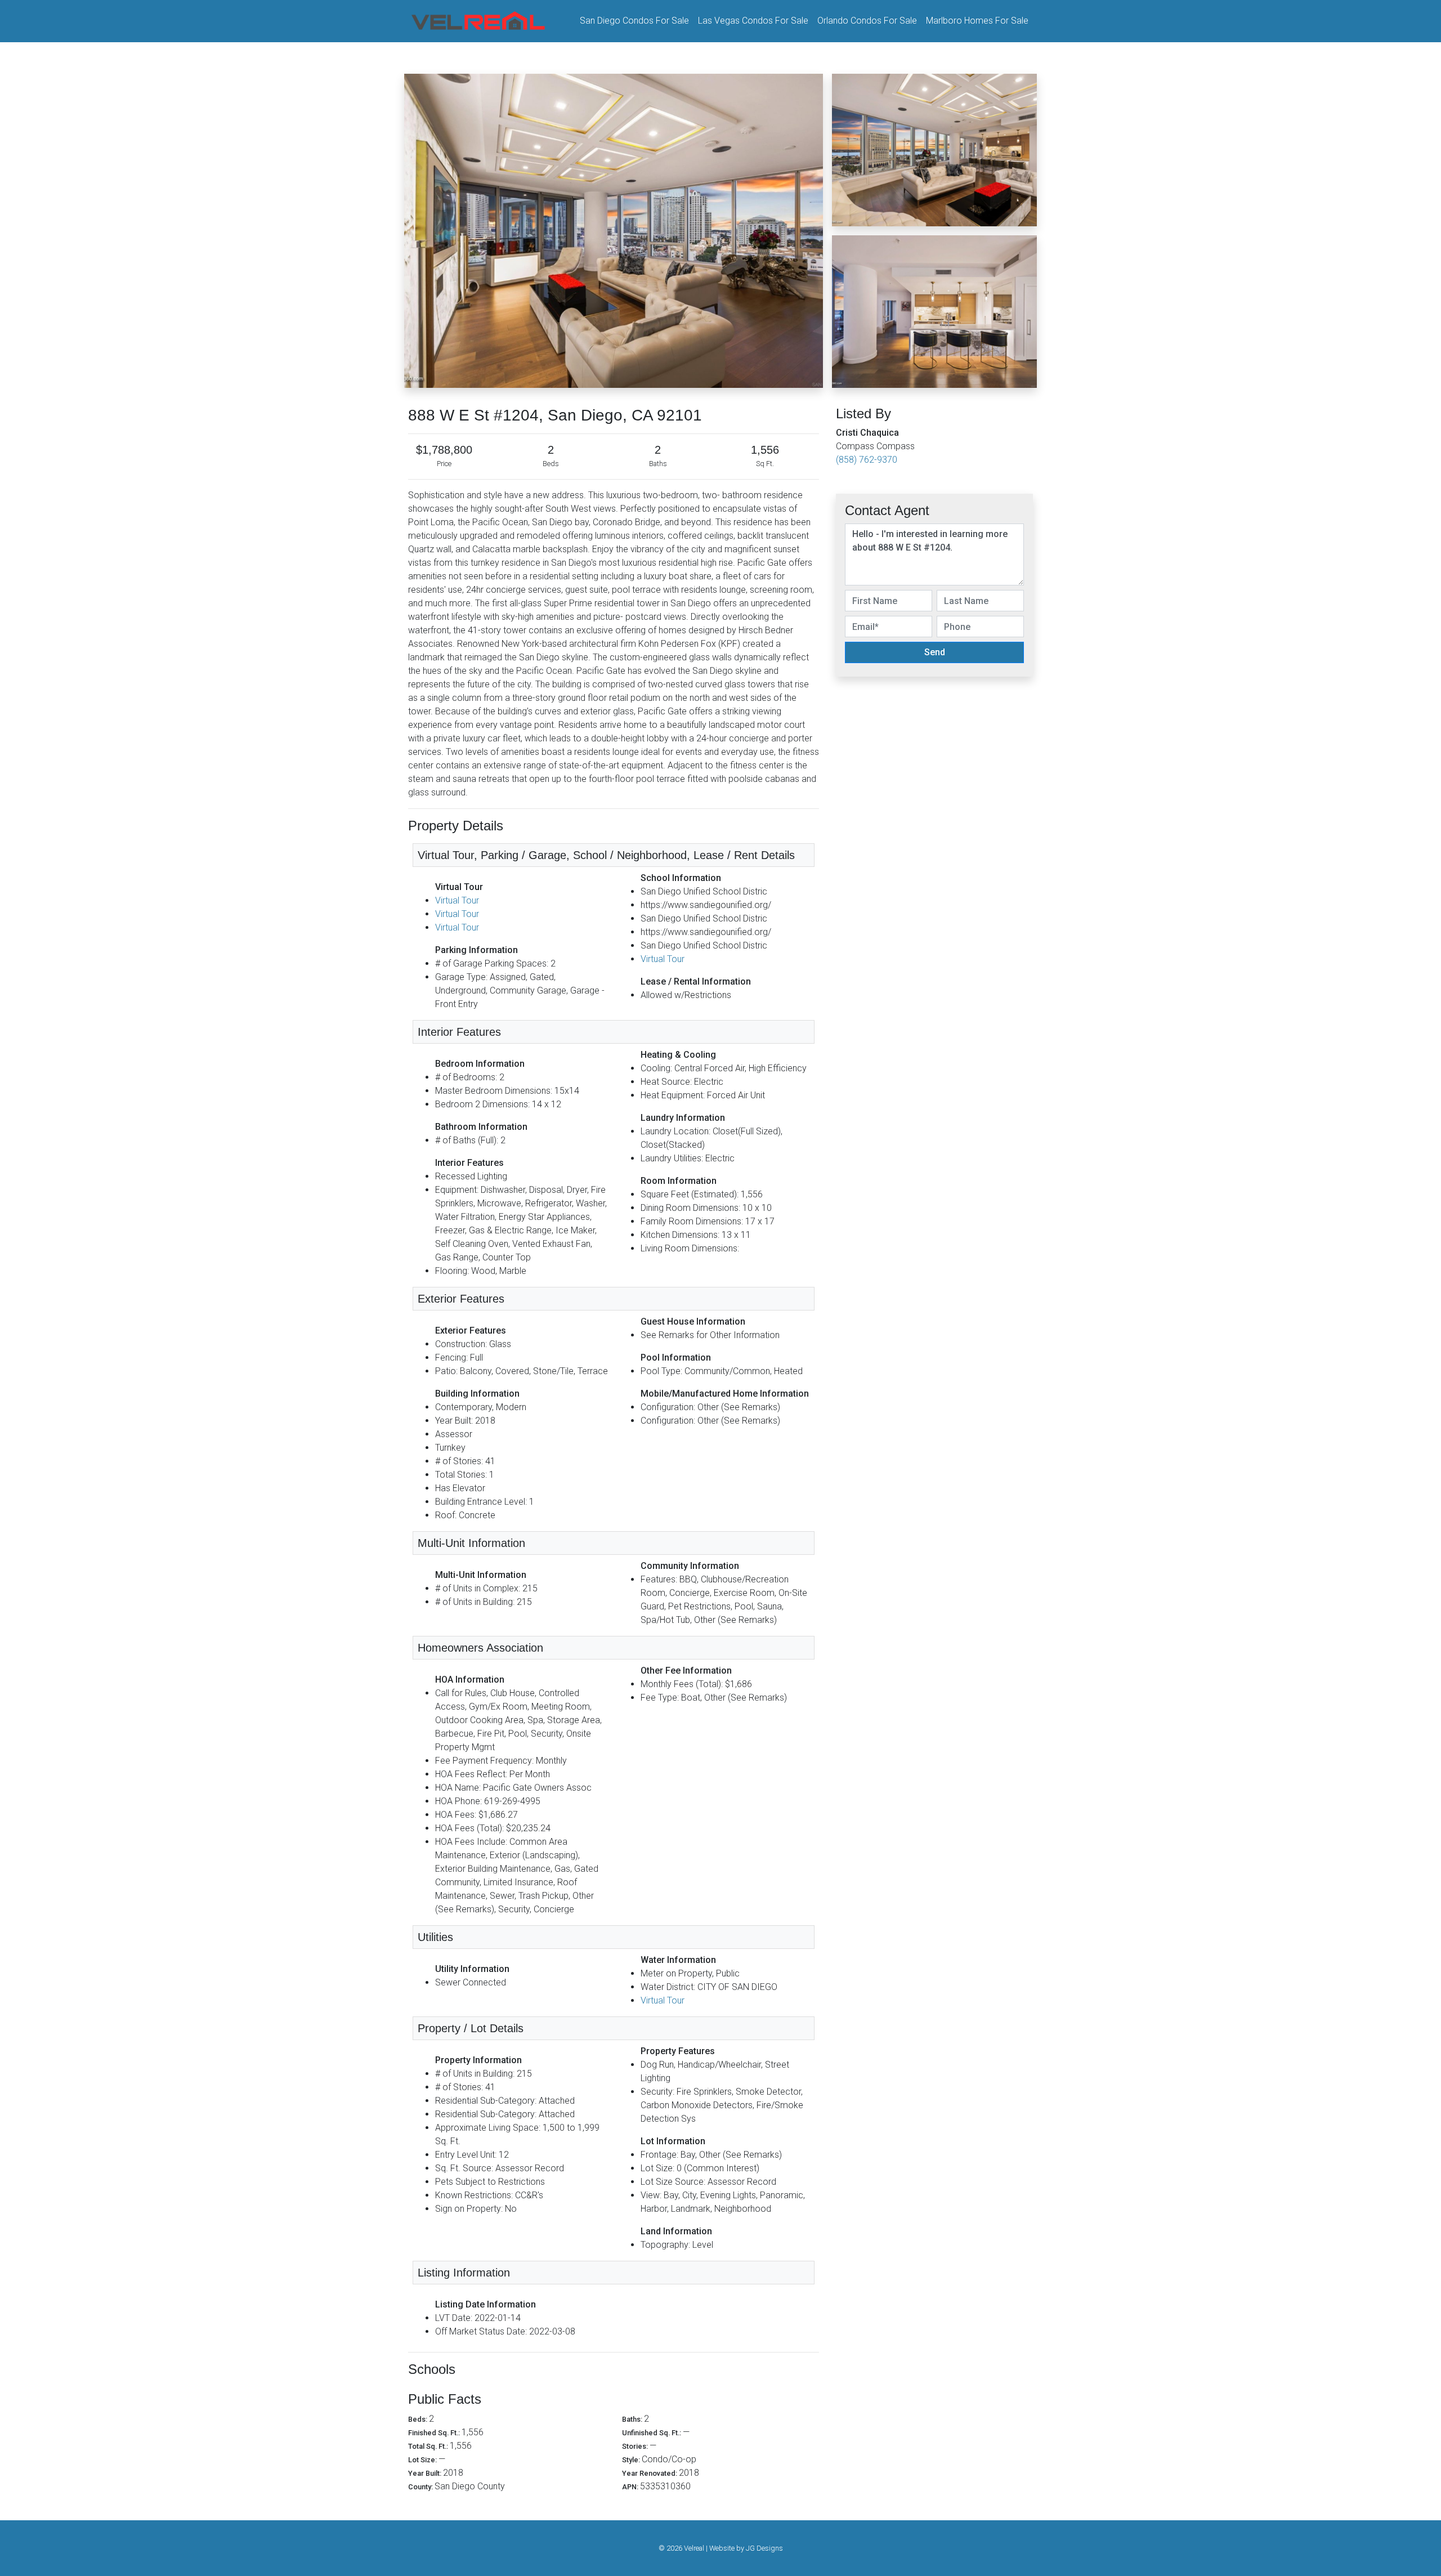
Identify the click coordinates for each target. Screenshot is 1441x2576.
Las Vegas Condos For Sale (753, 21)
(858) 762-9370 (867, 460)
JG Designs (764, 2548)
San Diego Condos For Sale (634, 21)
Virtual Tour (457, 900)
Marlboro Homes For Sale (977, 21)
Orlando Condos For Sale (867, 21)
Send (935, 652)
